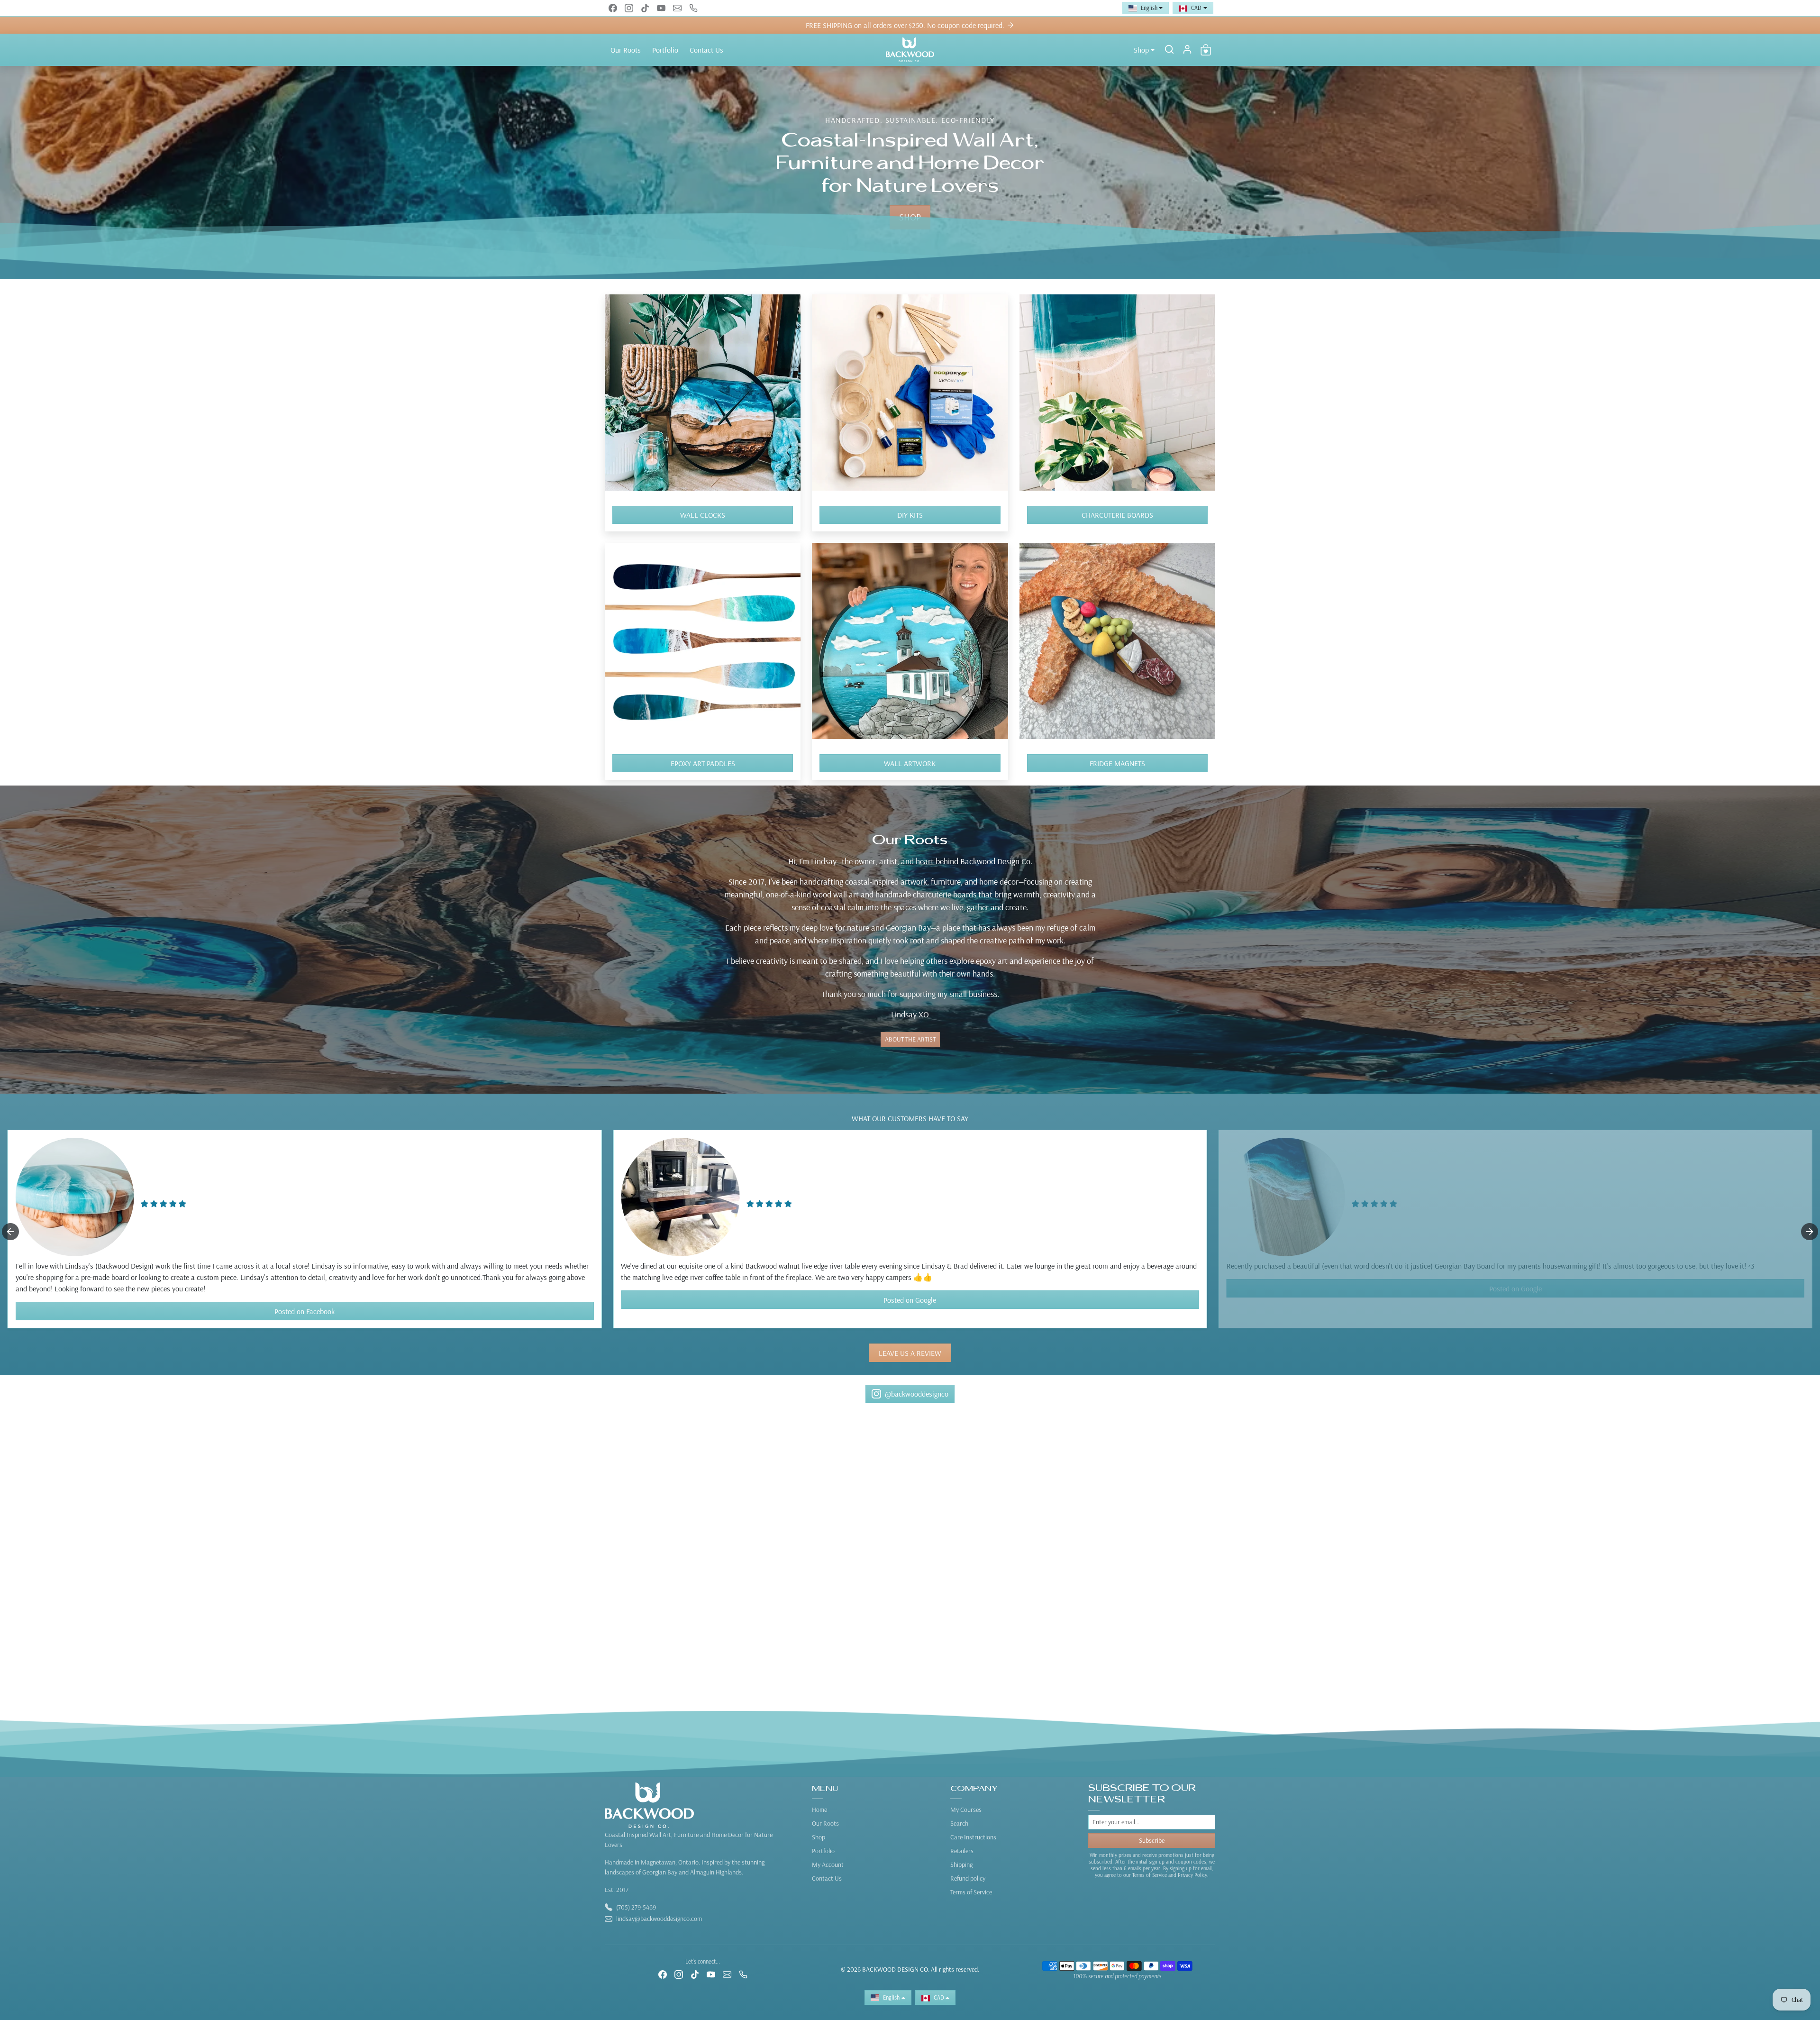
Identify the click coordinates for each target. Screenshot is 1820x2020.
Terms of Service (971, 1892)
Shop (819, 1837)
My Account (828, 1865)
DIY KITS (910, 515)
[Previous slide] (10, 1232)
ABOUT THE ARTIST (910, 1039)
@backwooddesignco (917, 1394)
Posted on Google (305, 1300)
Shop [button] (1141, 50)
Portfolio (665, 50)
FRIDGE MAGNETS (1117, 763)
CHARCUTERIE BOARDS (1117, 515)
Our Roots (626, 50)
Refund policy (968, 1878)
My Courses (966, 1810)
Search (959, 1823)
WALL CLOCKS (703, 515)
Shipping (961, 1865)
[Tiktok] (645, 8)
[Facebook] (613, 8)
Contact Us (706, 50)
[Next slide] (1810, 1232)
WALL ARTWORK (910, 763)
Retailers (962, 1851)
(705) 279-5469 (636, 1907)
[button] (1169, 49)
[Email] (677, 8)
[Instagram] (629, 8)
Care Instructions (973, 1837)
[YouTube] (661, 8)
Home (819, 1810)
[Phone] (693, 8)
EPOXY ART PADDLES (703, 763)
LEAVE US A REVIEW (910, 1353)
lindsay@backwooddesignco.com (659, 1919)
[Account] (1187, 49)
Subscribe (1152, 1840)
